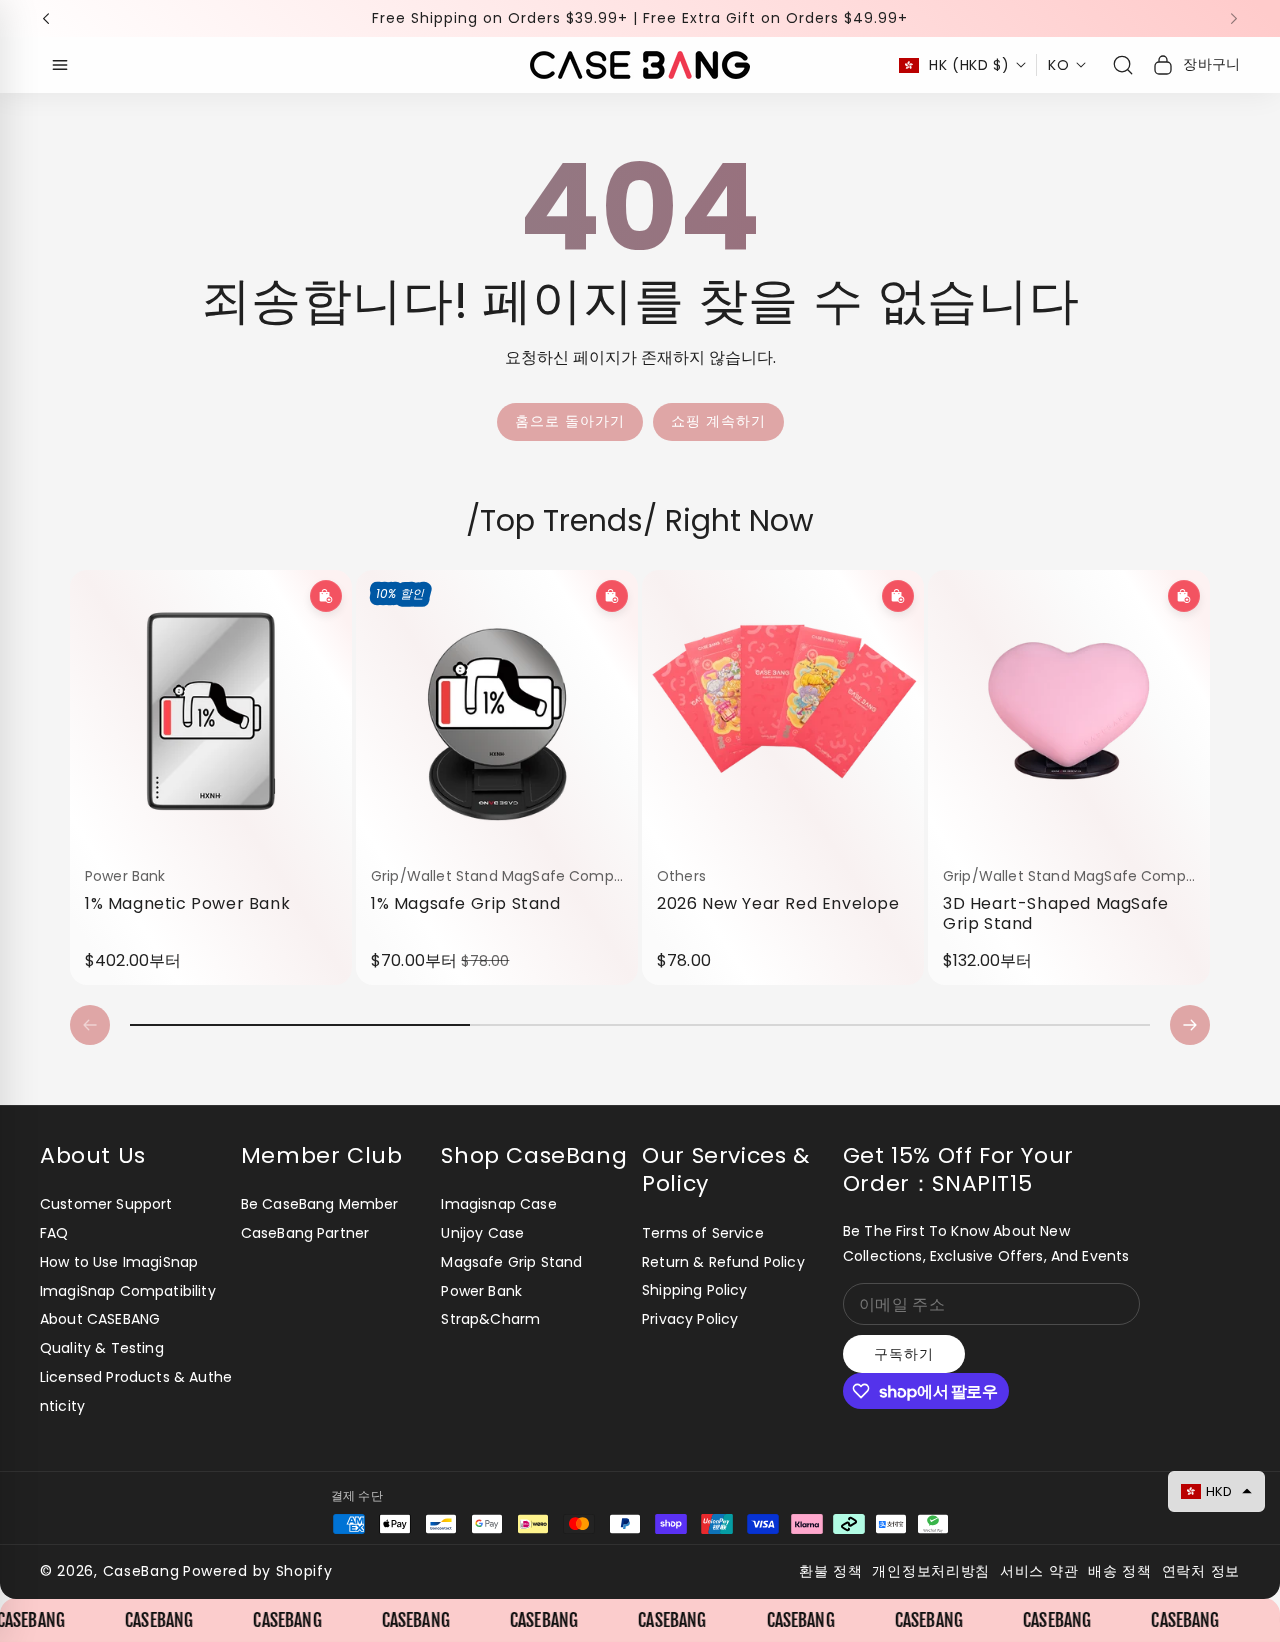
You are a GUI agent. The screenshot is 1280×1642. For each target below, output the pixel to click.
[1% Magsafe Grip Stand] (497, 711)
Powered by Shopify (258, 1571)
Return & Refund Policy (723, 1262)
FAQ (54, 1233)
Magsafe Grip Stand (511, 1262)
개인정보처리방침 (931, 1571)
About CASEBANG (100, 1319)
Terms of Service (703, 1233)
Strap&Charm (490, 1319)
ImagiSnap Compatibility (128, 1291)
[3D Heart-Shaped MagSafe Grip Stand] (1069, 711)
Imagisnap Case (498, 1204)
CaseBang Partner (305, 1233)
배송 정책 (1120, 1571)
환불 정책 (831, 1571)
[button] (52, 18)
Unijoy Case (482, 1233)
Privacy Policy (690, 1319)
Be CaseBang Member (320, 1204)
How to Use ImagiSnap (119, 1262)
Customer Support (106, 1204)
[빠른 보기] (326, 596)
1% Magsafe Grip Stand (466, 903)
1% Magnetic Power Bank (187, 903)
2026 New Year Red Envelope (778, 903)
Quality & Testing (102, 1348)
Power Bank (481, 1291)
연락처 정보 (1201, 1571)
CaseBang (141, 1571)
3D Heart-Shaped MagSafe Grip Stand (1056, 913)
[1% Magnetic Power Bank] (211, 711)
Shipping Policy (694, 1290)
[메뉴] (60, 65)
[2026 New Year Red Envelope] (783, 711)
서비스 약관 (1039, 1571)
